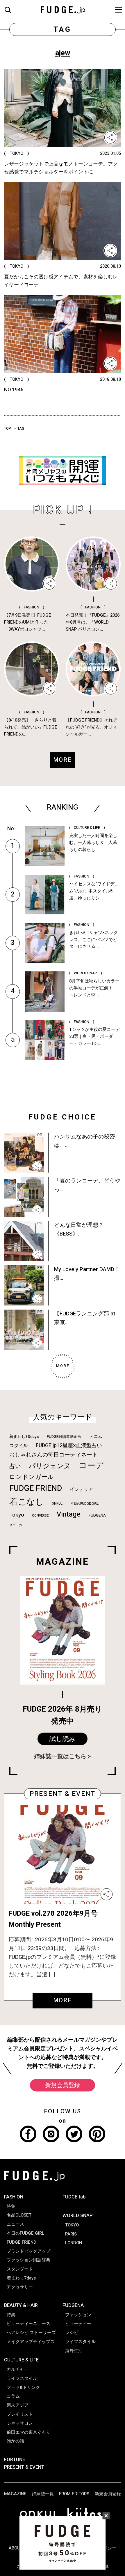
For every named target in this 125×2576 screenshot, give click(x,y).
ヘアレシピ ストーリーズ (31, 2333)
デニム (96, 1436)
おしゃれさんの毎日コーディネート (53, 1455)
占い (15, 1466)
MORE (63, 2000)
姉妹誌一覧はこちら (60, 1756)
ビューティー (78, 2324)
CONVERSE (40, 1516)
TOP (8, 429)
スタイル (19, 1446)
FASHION (14, 2197)
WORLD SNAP (77, 2216)
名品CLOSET (19, 2215)
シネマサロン (20, 2423)
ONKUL (57, 1504)
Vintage (69, 1514)
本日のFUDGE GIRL (85, 1504)
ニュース (15, 2224)
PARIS (71, 2234)
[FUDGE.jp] (63, 9)
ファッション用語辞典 (28, 2260)
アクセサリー (20, 2287)
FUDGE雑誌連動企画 (64, 1437)
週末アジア (18, 2405)
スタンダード (20, 2269)
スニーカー (17, 1525)
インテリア (81, 1489)
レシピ (72, 2333)
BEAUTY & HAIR (21, 2305)
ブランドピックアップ (28, 2251)
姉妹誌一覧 (43, 2494)
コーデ (91, 1466)
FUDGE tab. (75, 2197)
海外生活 (74, 2351)
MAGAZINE (15, 2494)
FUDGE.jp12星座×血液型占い (69, 1446)
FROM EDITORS (74, 2494)
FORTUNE (15, 2460)
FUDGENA (97, 1515)
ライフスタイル (22, 2378)
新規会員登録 (63, 2085)
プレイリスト (20, 2414)
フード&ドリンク (23, 2387)
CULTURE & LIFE (21, 2360)
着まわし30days (24, 1437)
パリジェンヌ (50, 1466)
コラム (13, 2396)
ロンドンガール (32, 1477)
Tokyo (17, 1515)
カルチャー (18, 2369)
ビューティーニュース (28, 2324)
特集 (11, 2206)
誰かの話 (15, 2441)
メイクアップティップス (31, 2342)
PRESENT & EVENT (24, 2467)
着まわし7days (21, 2278)
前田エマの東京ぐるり (28, 2432)
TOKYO (72, 2225)
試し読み (63, 1739)
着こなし (27, 1502)
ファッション (78, 2315)
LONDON (74, 2243)
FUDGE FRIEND (36, 1488)
